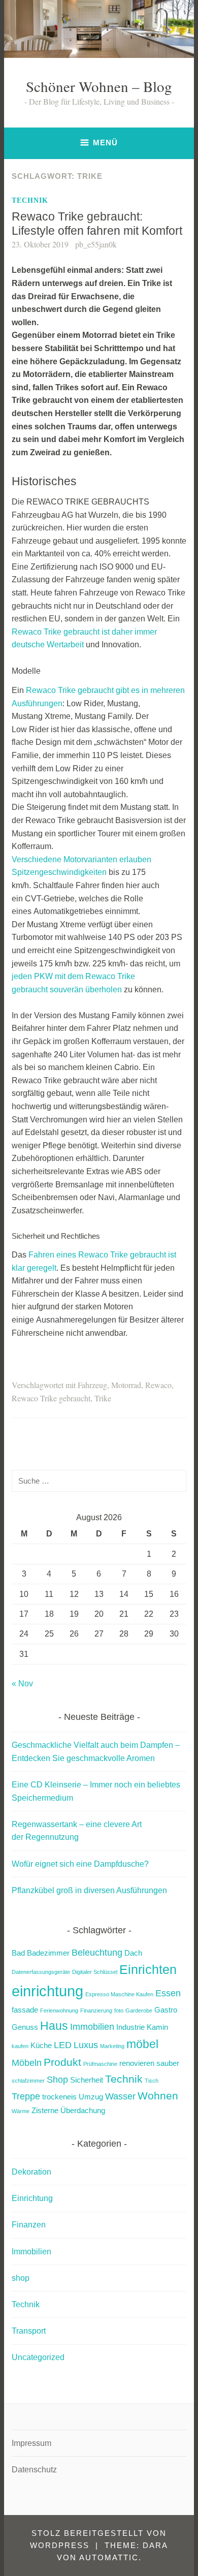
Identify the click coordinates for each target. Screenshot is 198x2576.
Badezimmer (48, 1953)
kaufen (20, 2046)
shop (21, 2278)
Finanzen (29, 2225)
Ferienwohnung (59, 2010)
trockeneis (59, 2097)
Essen (168, 1993)
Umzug (91, 2097)
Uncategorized (38, 2357)
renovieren (137, 2063)
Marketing (112, 2046)
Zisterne (45, 2110)
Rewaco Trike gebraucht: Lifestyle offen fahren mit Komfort (97, 224)
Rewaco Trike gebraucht (51, 1398)
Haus (54, 2026)
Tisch (152, 2081)
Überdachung (83, 2110)
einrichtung (47, 1991)
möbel (142, 2044)
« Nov (22, 1684)
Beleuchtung (97, 1952)
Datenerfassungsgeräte (41, 1972)
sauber (168, 2063)
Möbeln (27, 2063)
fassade (25, 2010)
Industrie (130, 2027)
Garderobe (139, 2010)
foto (119, 2010)
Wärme (21, 2111)
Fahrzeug (92, 1385)
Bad (18, 1953)
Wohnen (158, 2096)
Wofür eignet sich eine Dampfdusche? (80, 1864)
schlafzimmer (28, 2081)
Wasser (120, 2096)
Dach (133, 1953)
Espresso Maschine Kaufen (119, 1994)
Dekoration (31, 2172)
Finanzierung (96, 2010)
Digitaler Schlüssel (95, 1972)
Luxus (86, 2045)
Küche (41, 2045)
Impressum (31, 2443)
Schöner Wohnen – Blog (99, 86)
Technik (30, 200)
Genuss (25, 2027)
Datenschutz (34, 2470)
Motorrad (126, 1385)
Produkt (62, 2062)
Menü (105, 143)
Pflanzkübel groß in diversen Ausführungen (89, 1890)
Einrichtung (32, 2198)
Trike (103, 1398)
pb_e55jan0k (96, 244)
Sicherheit (87, 2080)
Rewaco (158, 1385)
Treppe (26, 2096)
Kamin (157, 2027)
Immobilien (92, 2027)
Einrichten (148, 1970)
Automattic (109, 2557)
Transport (29, 2331)
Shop (57, 2079)
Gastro (166, 2010)
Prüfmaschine (100, 2064)
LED (63, 2045)
